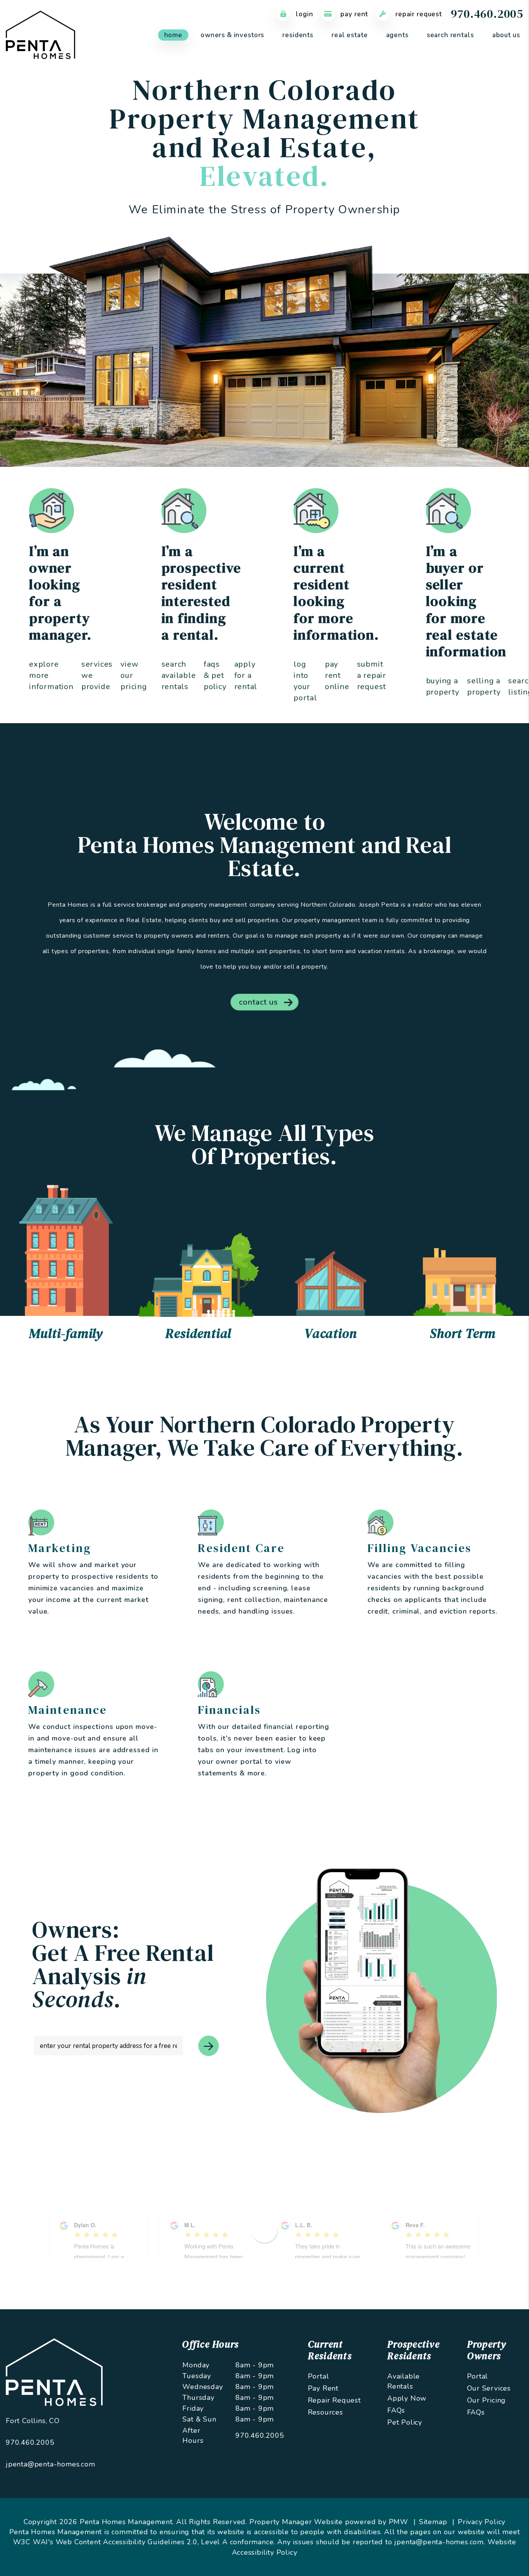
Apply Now (407, 2398)
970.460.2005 (487, 14)
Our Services (489, 2388)
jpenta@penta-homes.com (51, 2464)
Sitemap (433, 2522)
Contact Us (258, 1002)
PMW (398, 2522)
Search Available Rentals (179, 675)
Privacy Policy (482, 2522)
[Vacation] (331, 1283)
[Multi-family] (66, 1250)
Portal (319, 2376)
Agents (397, 35)
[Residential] (199, 1274)
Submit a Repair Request (372, 675)
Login (303, 14)
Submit (209, 2046)
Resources (325, 2412)
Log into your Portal (305, 681)
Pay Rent (354, 14)
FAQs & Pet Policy (215, 675)
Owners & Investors (232, 35)
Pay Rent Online (337, 675)
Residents (298, 35)
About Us (506, 35)
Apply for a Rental (246, 675)
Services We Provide (97, 675)
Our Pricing (487, 2400)
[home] (40, 34)
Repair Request (418, 14)
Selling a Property (484, 687)
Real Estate (350, 35)
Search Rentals (450, 35)
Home (173, 35)
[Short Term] (463, 1282)
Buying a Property (443, 687)
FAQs (396, 2410)
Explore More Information (51, 675)
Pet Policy (405, 2422)
